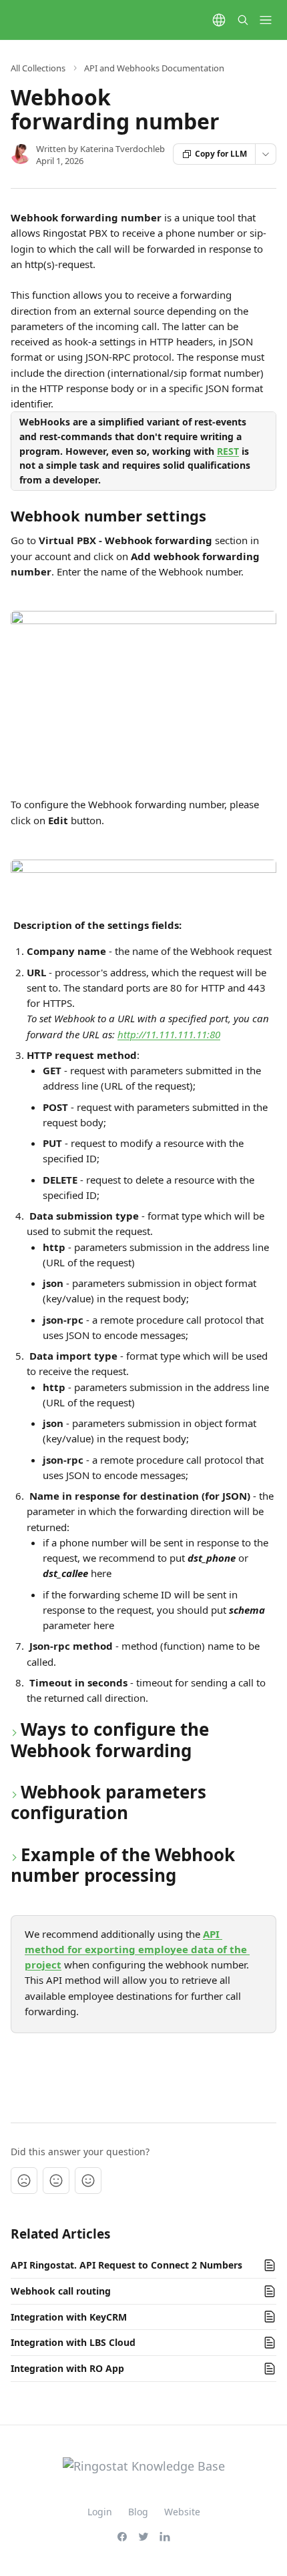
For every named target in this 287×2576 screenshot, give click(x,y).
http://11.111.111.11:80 (169, 1034)
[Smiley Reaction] (88, 2181)
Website (182, 2512)
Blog (138, 2512)
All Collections (38, 68)
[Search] (243, 20)
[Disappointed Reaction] (24, 2181)
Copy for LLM (221, 154)
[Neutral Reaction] (56, 2181)
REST (228, 451)
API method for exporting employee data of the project (137, 1950)
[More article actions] (266, 154)
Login (100, 2512)
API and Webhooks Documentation (154, 68)
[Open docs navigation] (266, 20)
